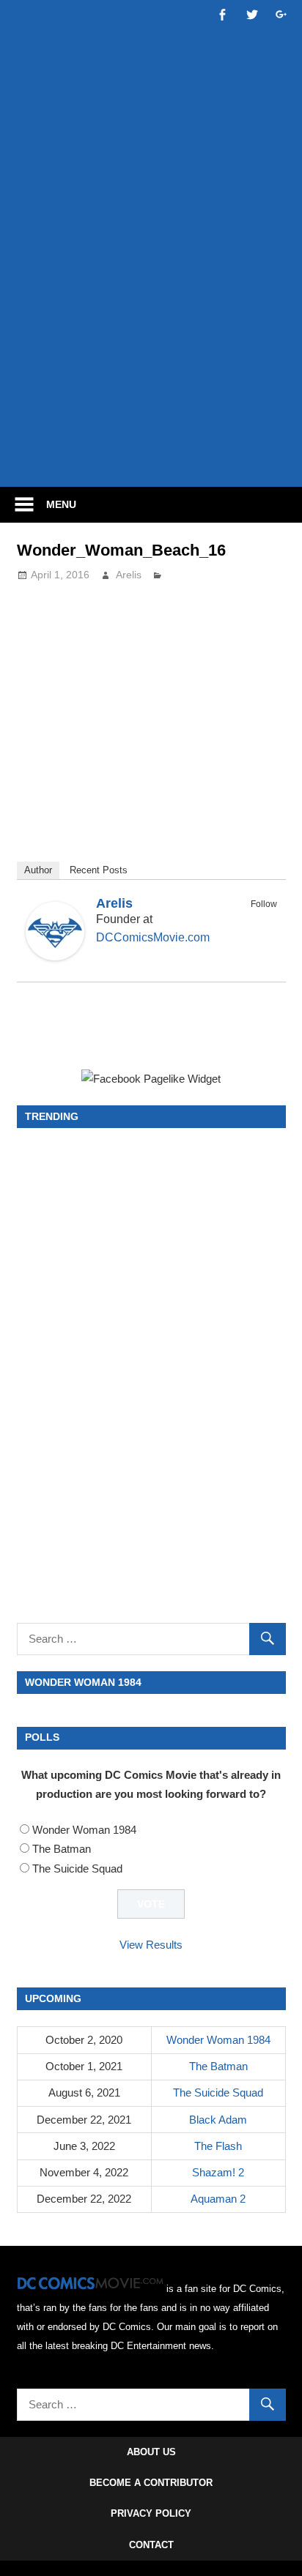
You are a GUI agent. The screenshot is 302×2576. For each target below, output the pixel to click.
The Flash (218, 2146)
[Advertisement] (151, 313)
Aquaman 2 (218, 2199)
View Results (151, 1945)
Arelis (129, 575)
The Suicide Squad (77, 1868)
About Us (151, 2452)
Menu (61, 504)
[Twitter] (268, 921)
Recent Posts (99, 870)
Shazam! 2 (218, 2172)
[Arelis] (55, 956)
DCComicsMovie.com (153, 937)
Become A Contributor (151, 2483)
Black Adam (218, 2120)
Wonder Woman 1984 (84, 1830)
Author (38, 870)
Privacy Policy (151, 2513)
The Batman (62, 1849)
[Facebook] (248, 921)
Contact (151, 2545)
